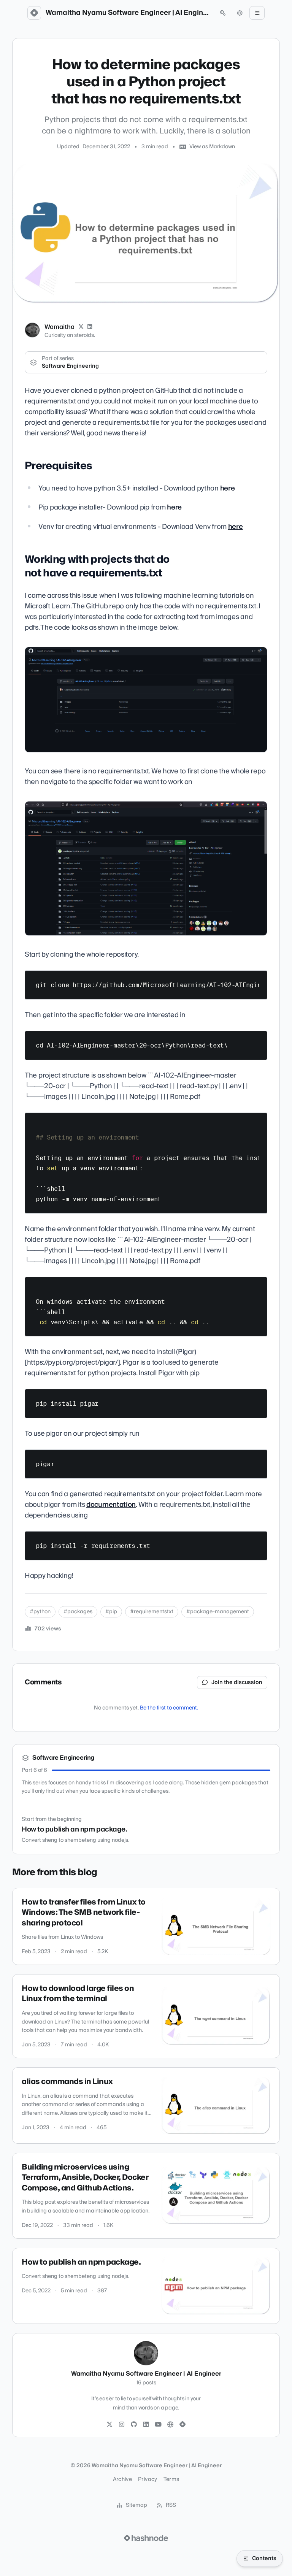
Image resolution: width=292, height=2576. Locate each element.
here (228, 488)
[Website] (170, 2425)
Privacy (148, 2479)
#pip (111, 1612)
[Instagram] (122, 2425)
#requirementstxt (152, 1612)
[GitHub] (134, 2425)
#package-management (218, 1612)
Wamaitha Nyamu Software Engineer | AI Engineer (129, 13)
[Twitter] (109, 2425)
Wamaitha (60, 327)
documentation (111, 1505)
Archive (122, 2479)
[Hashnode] (182, 2425)
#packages (78, 1612)
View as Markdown (212, 147)
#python (40, 1612)
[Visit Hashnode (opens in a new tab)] (146, 2538)
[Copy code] (258, 979)
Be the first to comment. (169, 1708)
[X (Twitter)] (81, 327)
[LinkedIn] (90, 327)
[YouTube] (158, 2425)
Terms (171, 2479)
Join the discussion (237, 1682)
